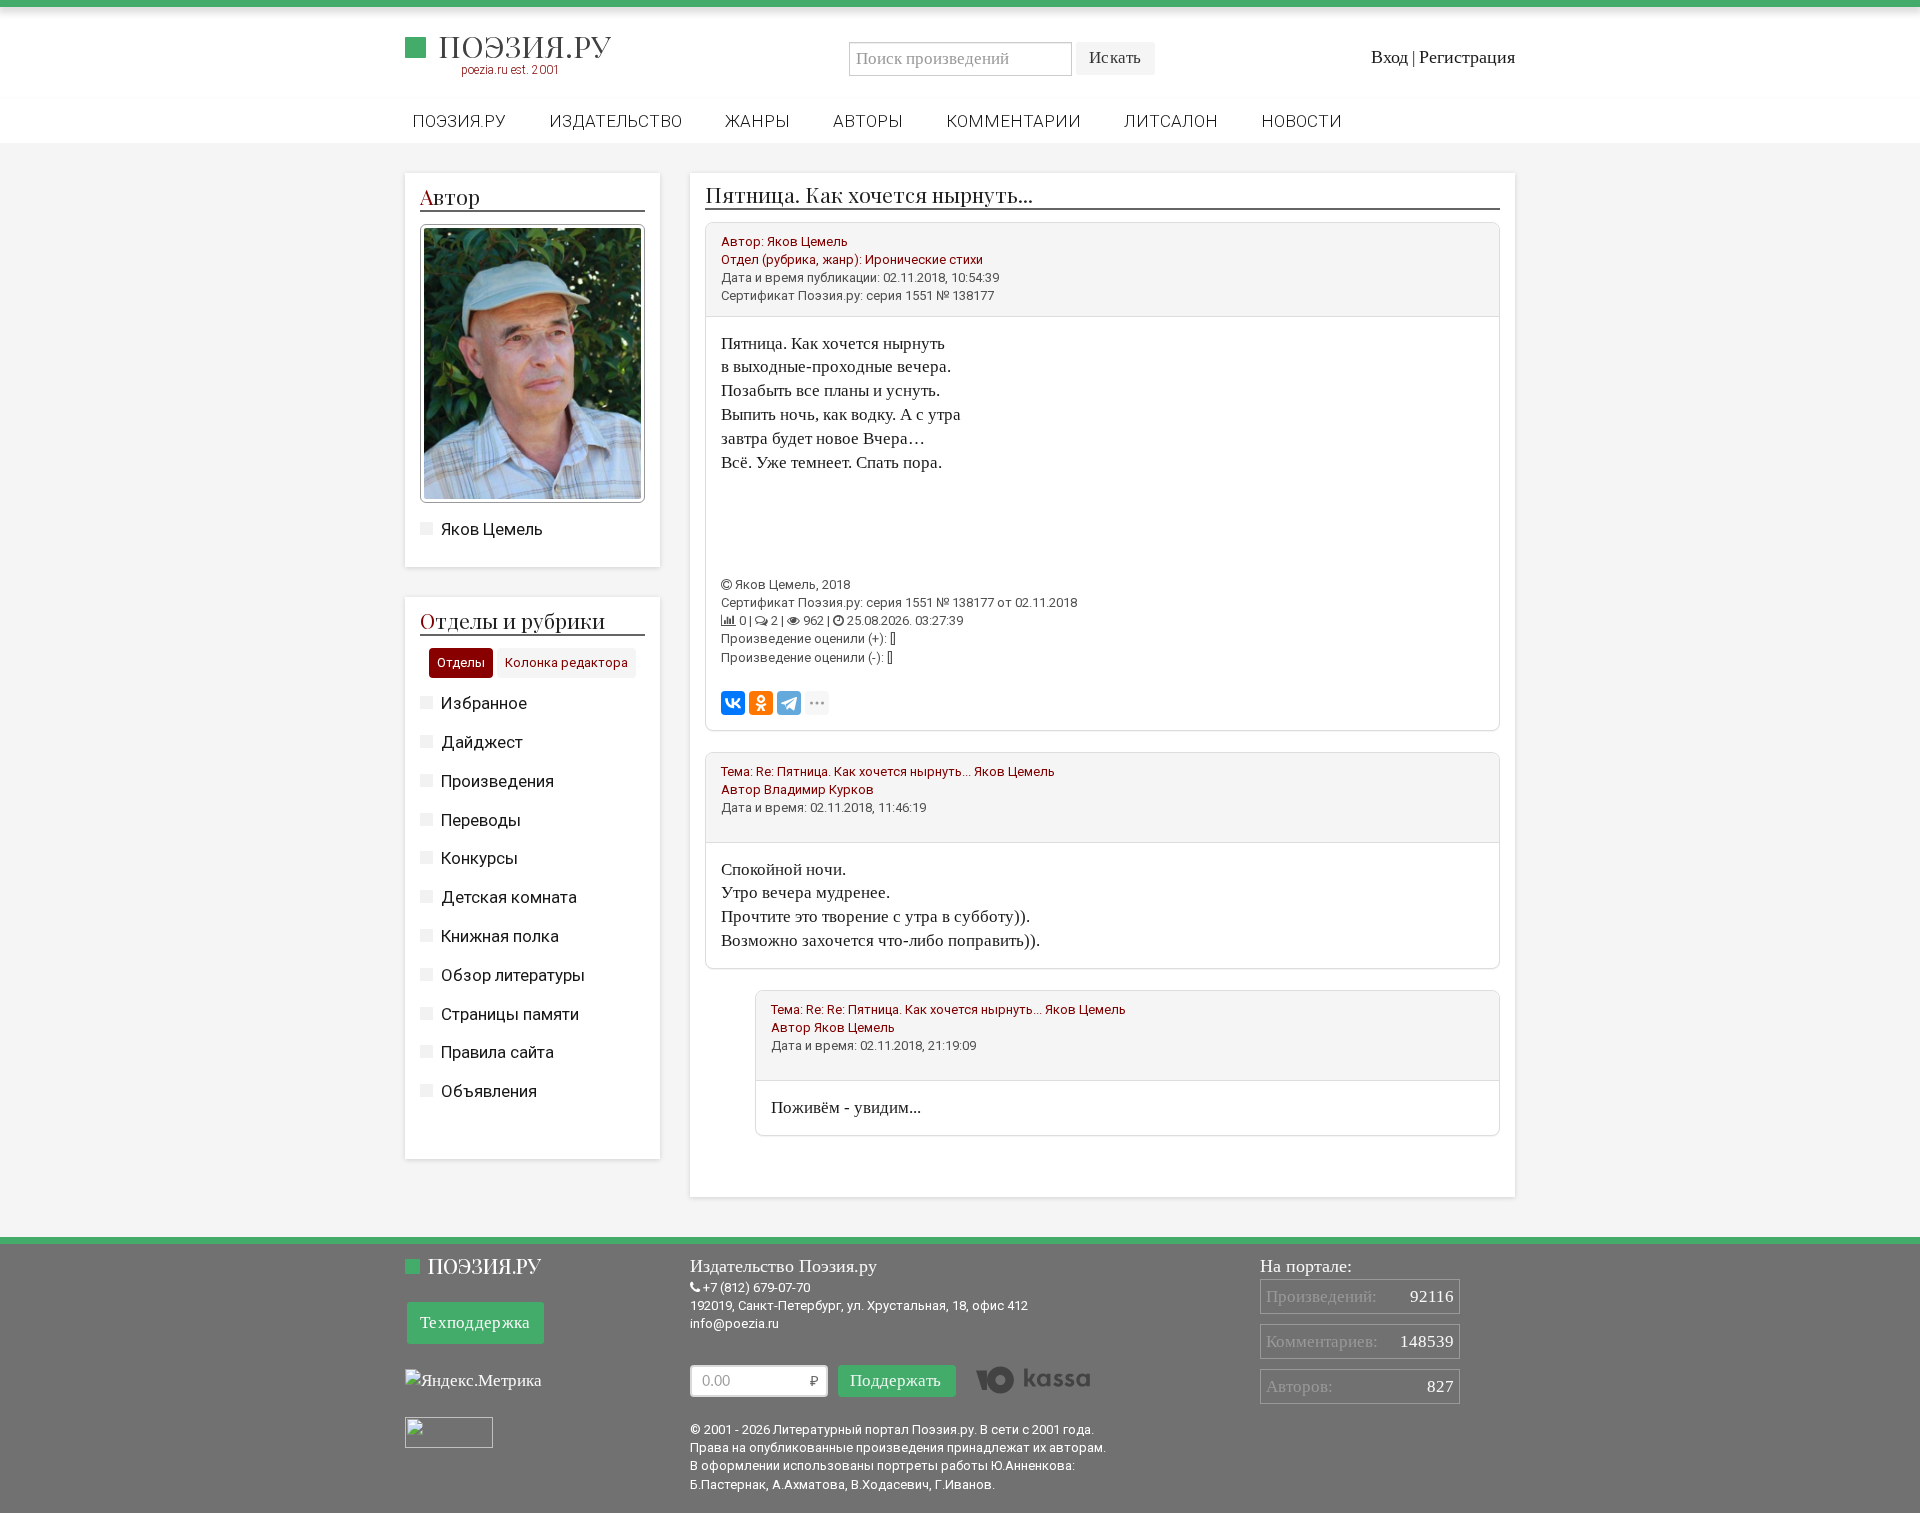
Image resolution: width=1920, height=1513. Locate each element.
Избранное (484, 703)
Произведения (497, 781)
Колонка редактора (566, 662)
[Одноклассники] (761, 703)
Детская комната (509, 897)
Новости (1301, 121)
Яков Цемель (492, 529)
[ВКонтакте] (733, 703)
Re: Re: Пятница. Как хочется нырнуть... (924, 1009)
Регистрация (1467, 57)
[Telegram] (789, 703)
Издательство (615, 121)
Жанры (757, 121)
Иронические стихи (924, 259)
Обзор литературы (513, 975)
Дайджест (482, 742)
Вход (1389, 57)
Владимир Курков (819, 789)
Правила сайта (497, 1052)
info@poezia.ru (734, 1323)
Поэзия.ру (524, 46)
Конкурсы (479, 858)
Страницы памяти (510, 1014)
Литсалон (1171, 121)
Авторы (868, 121)
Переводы (481, 820)
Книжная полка (500, 936)
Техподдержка (475, 1322)
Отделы (461, 662)
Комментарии (1013, 121)
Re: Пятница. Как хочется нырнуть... (863, 771)
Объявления (489, 1091)
